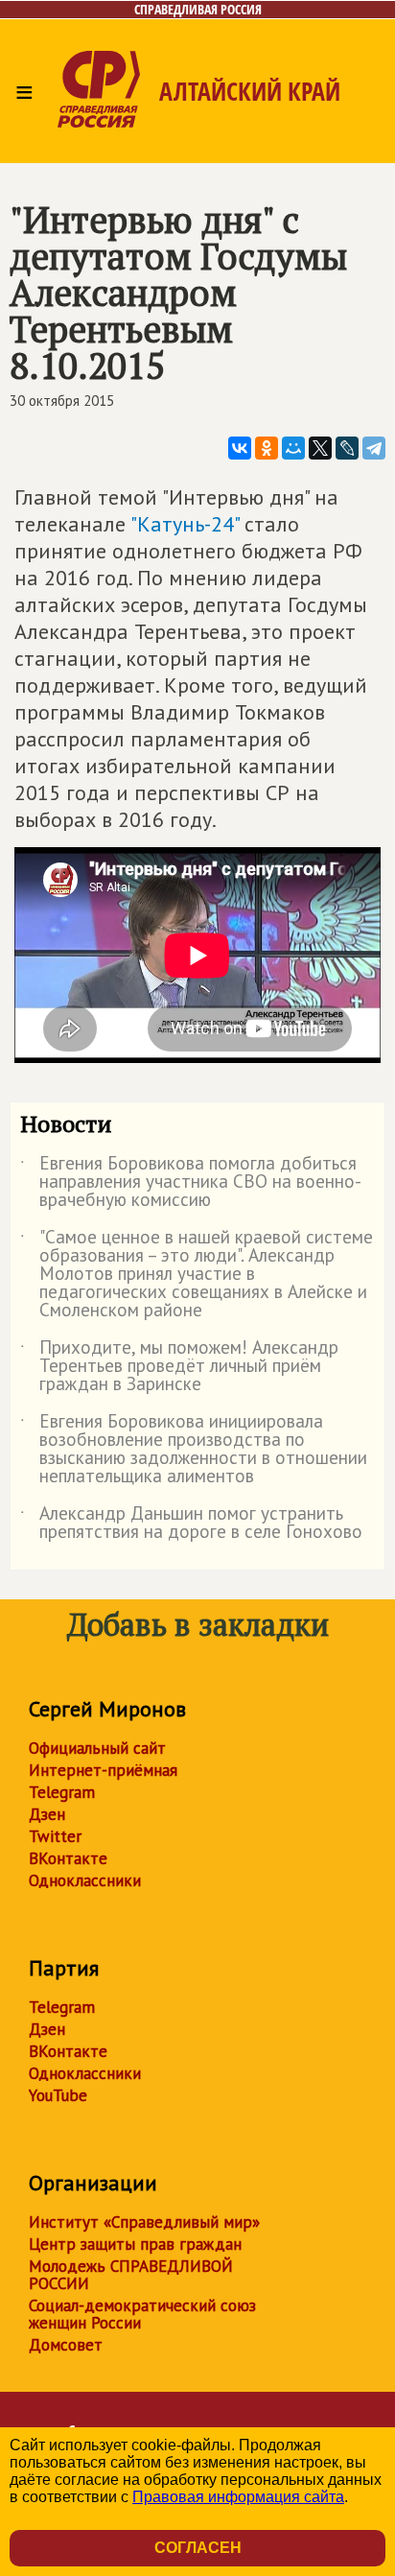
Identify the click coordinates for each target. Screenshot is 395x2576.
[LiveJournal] (347, 448)
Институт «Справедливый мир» (144, 2222)
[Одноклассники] (267, 448)
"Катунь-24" (185, 524)
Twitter (55, 1836)
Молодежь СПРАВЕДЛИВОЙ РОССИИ (131, 2275)
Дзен (47, 1814)
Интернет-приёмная (103, 1770)
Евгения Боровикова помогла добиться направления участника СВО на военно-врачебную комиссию (191, 1182)
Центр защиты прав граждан (135, 2244)
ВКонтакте (68, 1858)
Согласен (198, 2548)
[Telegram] (374, 448)
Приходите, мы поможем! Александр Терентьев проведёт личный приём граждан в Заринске (179, 1367)
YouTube (58, 2095)
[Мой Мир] (293, 448)
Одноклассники (85, 1880)
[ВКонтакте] (240, 448)
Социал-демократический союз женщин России (142, 2314)
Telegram (62, 1792)
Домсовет (66, 2345)
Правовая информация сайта (238, 2497)
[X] (320, 448)
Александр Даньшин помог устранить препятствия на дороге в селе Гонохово (191, 1524)
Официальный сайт (97, 1748)
